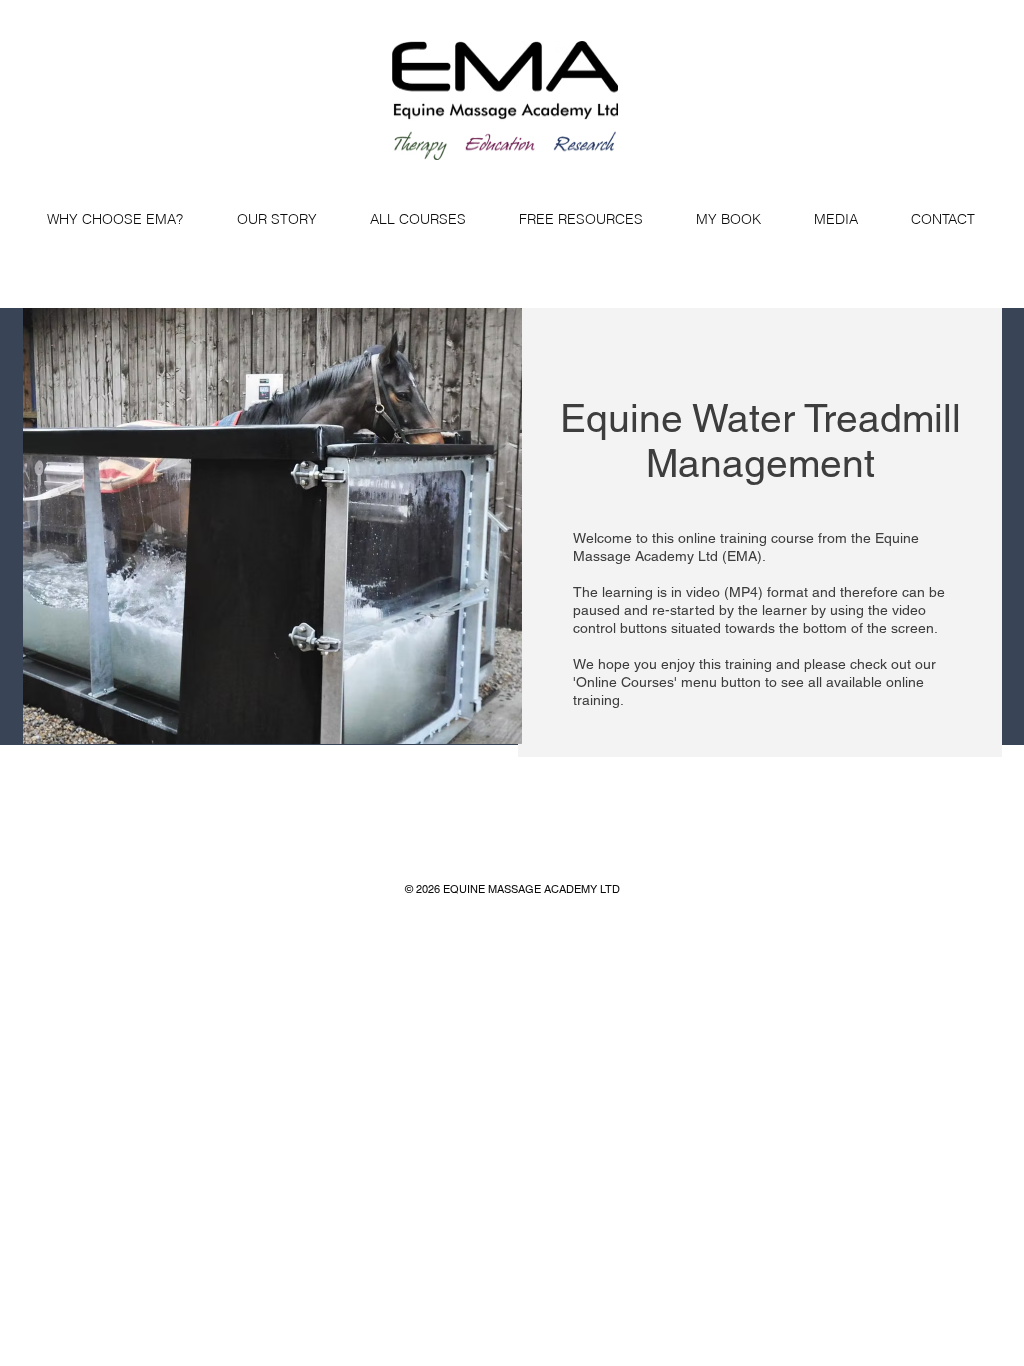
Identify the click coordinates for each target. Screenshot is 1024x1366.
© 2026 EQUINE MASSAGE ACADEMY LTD (512, 889)
